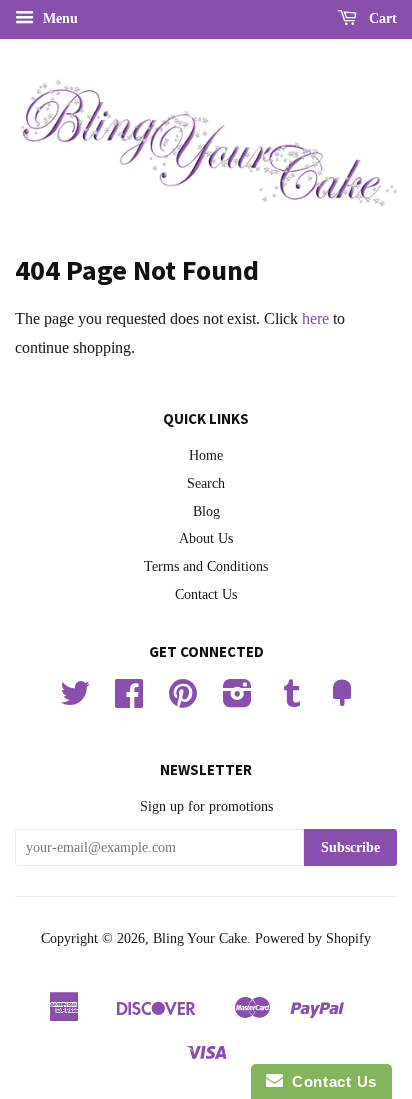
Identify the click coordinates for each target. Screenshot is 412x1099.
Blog (206, 511)
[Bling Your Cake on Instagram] (237, 700)
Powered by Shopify (313, 938)
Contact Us (206, 594)
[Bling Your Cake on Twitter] (75, 700)
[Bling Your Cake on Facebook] (129, 700)
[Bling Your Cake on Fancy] (342, 700)
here (315, 318)
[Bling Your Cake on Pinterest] (183, 700)
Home (206, 455)
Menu (58, 18)
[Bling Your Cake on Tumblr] (292, 700)
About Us (206, 538)
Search (206, 483)
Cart (381, 18)
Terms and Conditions (206, 566)
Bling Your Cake (200, 938)
